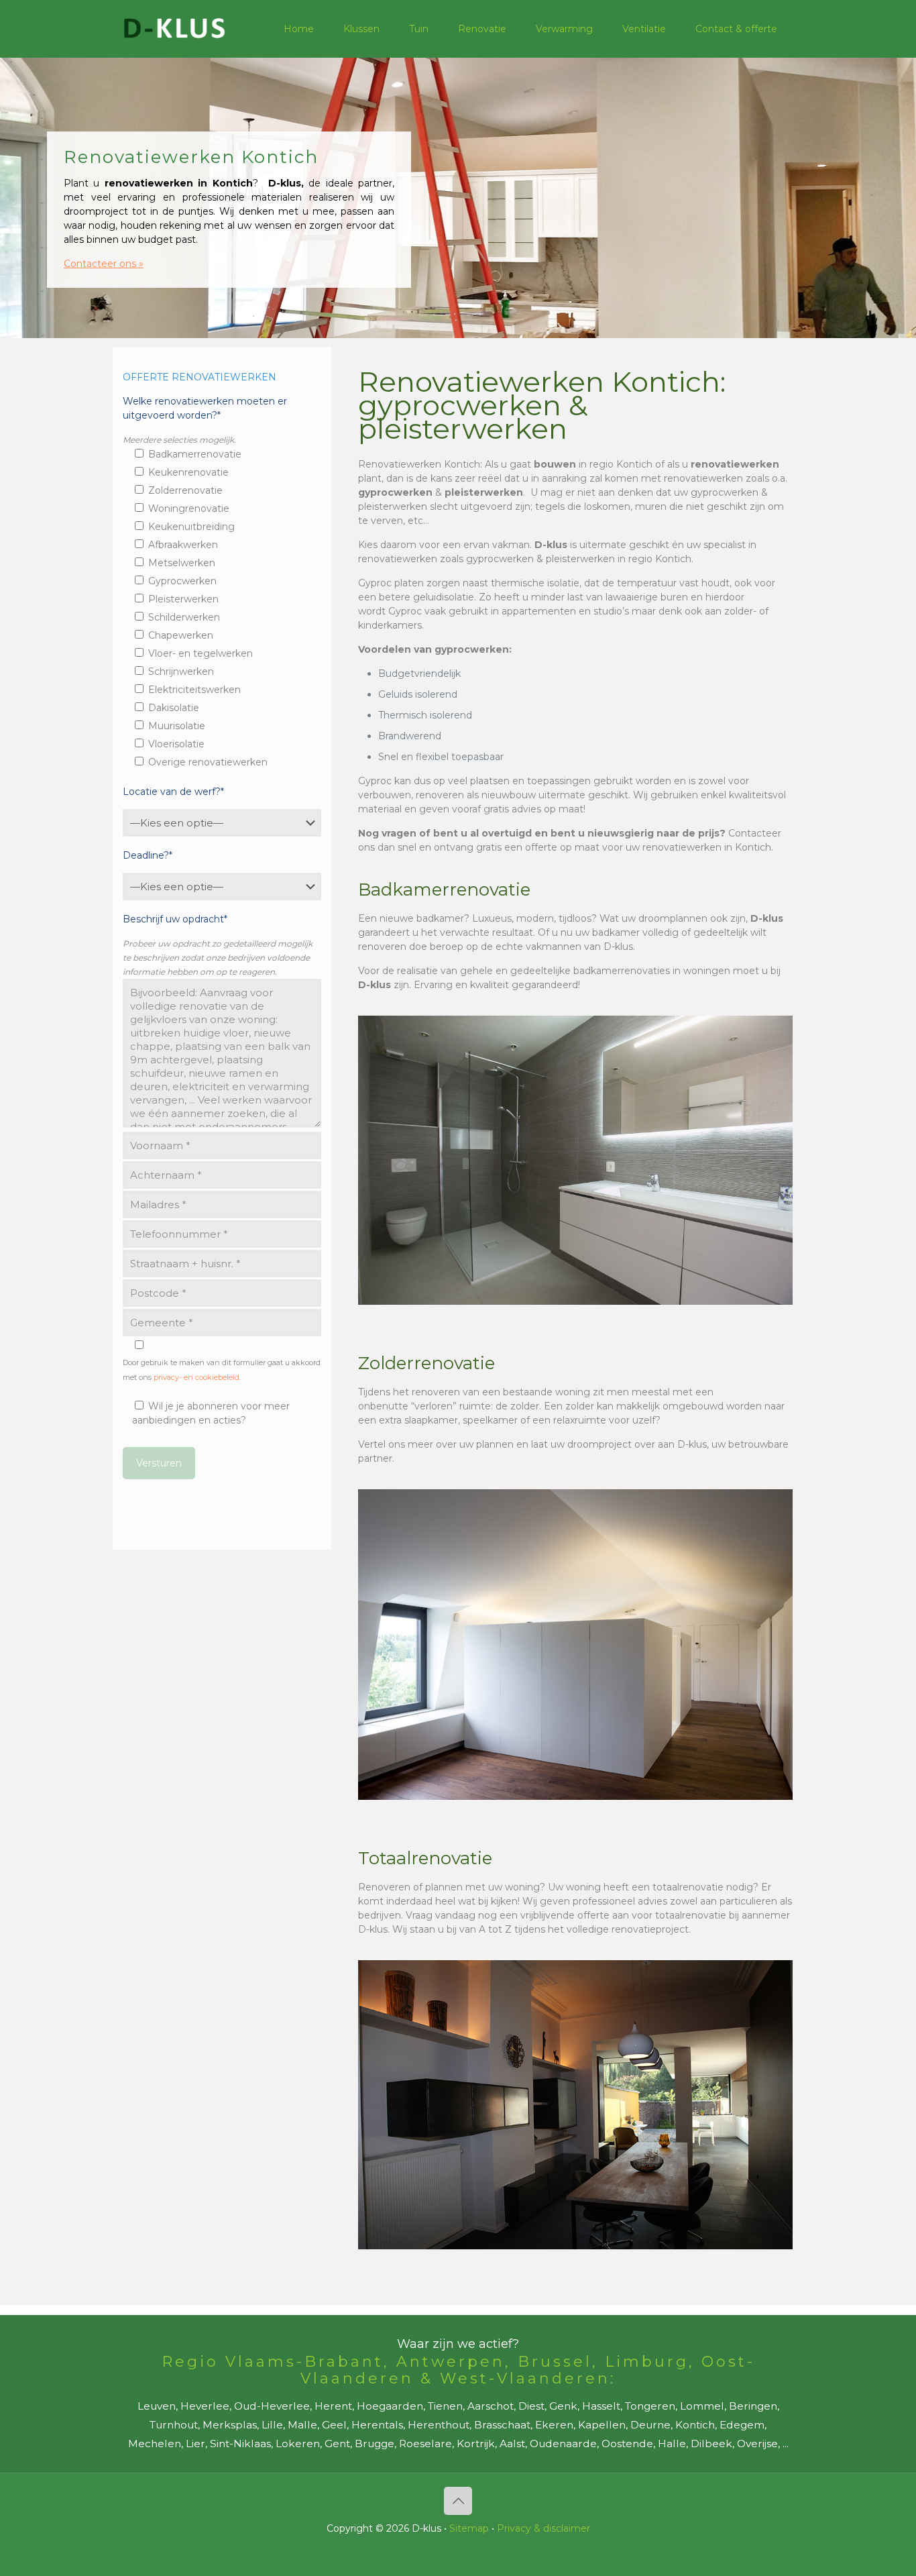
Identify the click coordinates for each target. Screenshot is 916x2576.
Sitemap (469, 2528)
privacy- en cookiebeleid (196, 1377)
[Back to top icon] (458, 2501)
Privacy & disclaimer (543, 2528)
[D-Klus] (174, 29)
